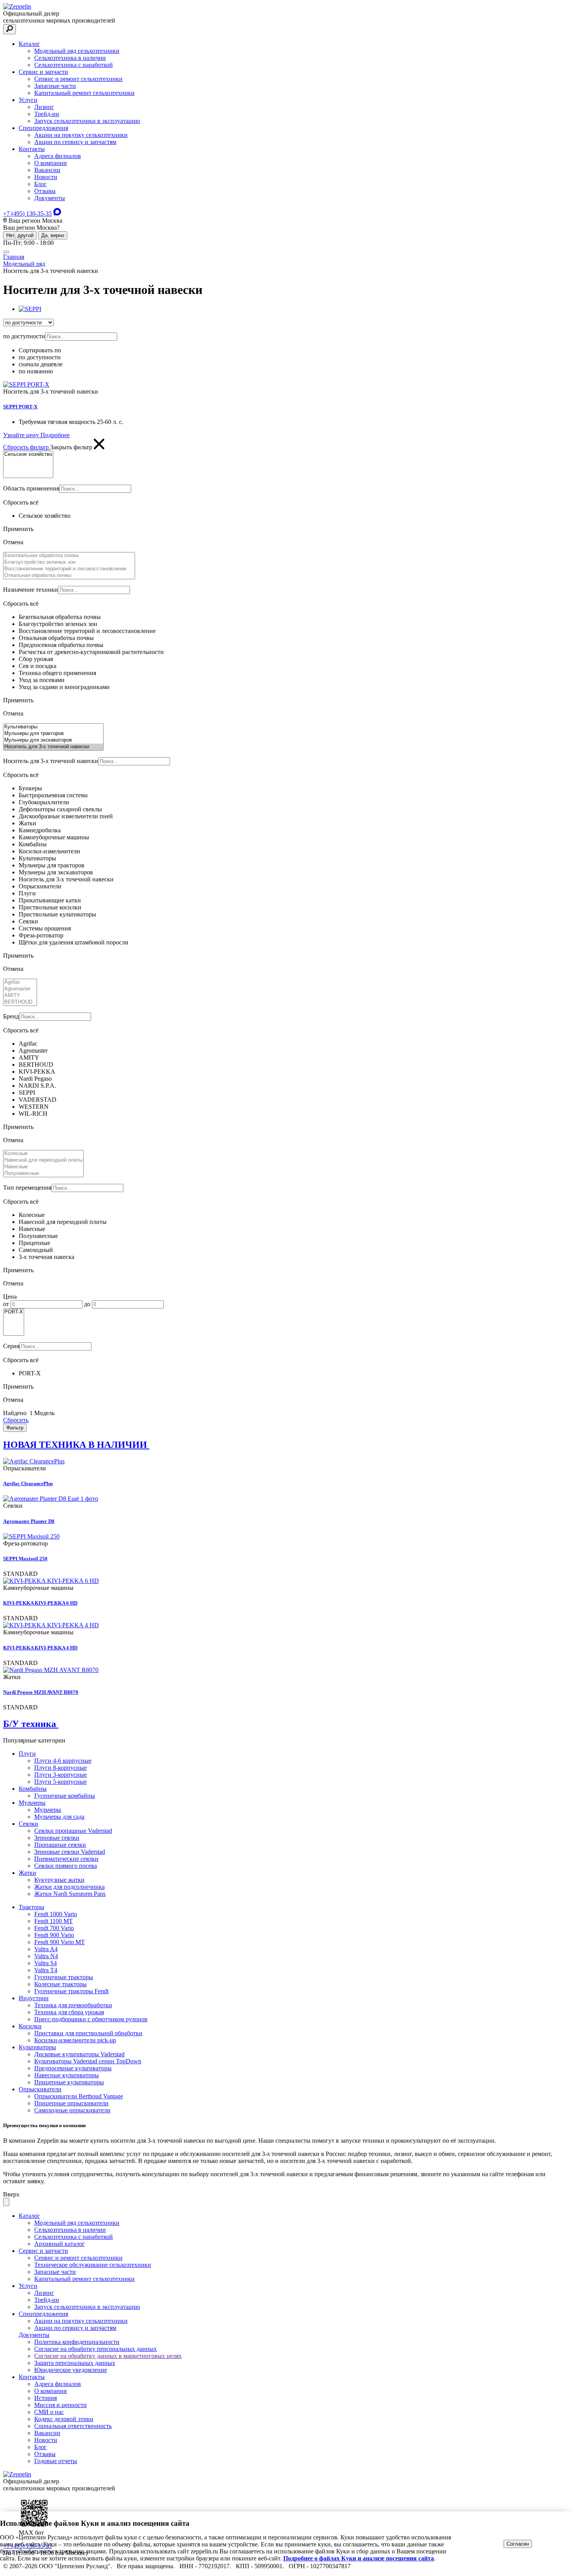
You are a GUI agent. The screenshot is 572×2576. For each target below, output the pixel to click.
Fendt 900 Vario (54, 1935)
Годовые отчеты (56, 2461)
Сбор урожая (36, 659)
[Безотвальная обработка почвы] (69, 556)
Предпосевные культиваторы (73, 2068)
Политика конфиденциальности (77, 2342)
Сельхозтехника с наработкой (74, 65)
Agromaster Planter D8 (29, 1521)
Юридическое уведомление (71, 2370)
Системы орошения (45, 928)
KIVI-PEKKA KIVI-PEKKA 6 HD (40, 1603)
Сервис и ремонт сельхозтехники (78, 79)
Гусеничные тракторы (64, 1977)
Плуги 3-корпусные (61, 1775)
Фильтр (15, 1428)
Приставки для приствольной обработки (88, 2033)
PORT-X (30, 1373)
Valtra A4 (46, 1949)
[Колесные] (43, 1154)
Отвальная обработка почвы (56, 638)
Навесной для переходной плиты (63, 1222)
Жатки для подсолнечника (69, 1887)
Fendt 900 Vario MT (60, 1942)
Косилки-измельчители (49, 851)
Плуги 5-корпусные (61, 1782)
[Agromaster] (20, 989)
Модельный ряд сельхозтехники (77, 51)
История (46, 2398)
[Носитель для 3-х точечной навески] (53, 747)
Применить (18, 529)
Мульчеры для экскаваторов (56, 872)
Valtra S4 (46, 1963)
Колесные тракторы (61, 1984)
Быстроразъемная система (53, 795)
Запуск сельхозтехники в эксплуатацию (87, 121)
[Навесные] (43, 1167)
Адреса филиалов (58, 156)
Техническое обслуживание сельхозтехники (93, 2265)
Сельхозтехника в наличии (70, 58)
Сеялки (28, 921)
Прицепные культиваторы (69, 2082)
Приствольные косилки (50, 907)
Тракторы (32, 1907)
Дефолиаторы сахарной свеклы (60, 809)
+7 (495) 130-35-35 (27, 214)
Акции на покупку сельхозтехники (81, 135)
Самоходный (36, 1250)
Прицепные (34, 1243)
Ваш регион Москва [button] (35, 221)
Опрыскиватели (40, 886)
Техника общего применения (57, 673)
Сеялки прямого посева (66, 1866)
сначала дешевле (41, 364)
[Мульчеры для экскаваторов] (53, 740)
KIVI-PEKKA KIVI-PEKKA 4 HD (40, 1648)
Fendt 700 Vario (54, 1928)
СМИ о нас (49, 2412)
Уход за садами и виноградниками (64, 687)
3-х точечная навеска (46, 1257)
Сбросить (16, 1420)
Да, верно (53, 235)
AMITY (29, 1058)
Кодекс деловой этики (64, 2419)
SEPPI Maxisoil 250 (25, 1559)
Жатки (27, 823)
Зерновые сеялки (57, 1838)
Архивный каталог (60, 2244)
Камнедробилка (40, 830)
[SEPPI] (30, 309)
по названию (36, 371)
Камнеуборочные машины (54, 837)
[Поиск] (10, 29)
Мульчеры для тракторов (52, 865)
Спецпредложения (43, 128)
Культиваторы (37, 858)
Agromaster (33, 1051)
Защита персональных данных (75, 2363)
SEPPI (27, 1093)
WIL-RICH (33, 1114)
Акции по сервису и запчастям (75, 142)
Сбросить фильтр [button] (27, 447)
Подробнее (55, 435)
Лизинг (44, 107)
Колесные (32, 1215)
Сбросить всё (21, 502)
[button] (286, 347)
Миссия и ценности (61, 2405)
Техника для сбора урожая (69, 2012)
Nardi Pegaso (35, 1079)
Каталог (29, 44)
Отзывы (45, 191)
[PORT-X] (14, 1312)
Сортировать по (40, 350)
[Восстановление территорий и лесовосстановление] (69, 569)
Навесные (32, 1229)
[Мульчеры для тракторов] (53, 734)
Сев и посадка (38, 666)
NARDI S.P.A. (37, 1086)
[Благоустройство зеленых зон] (69, 562)
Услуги (28, 100)
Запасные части (55, 86)
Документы (50, 198)
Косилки (30, 2026)
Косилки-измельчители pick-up (75, 2040)
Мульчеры (32, 1803)
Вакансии (47, 170)
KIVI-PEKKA (37, 1072)
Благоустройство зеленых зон (58, 624)
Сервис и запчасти (43, 72)
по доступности (40, 357)
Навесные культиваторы (67, 2075)
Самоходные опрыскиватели (72, 2110)
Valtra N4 (46, 1956)
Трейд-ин (47, 114)
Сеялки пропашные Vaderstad (73, 1831)
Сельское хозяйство (45, 516)
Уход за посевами (42, 680)
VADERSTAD (38, 1100)
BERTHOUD (36, 1065)
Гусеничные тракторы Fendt (71, 1991)
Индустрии (34, 1998)
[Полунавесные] (43, 1174)
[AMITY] (20, 996)
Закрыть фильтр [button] (72, 447)
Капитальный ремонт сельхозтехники (84, 93)
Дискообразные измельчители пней (66, 816)
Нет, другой (20, 235)
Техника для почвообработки (73, 2005)
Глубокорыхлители (44, 802)
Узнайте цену (22, 435)
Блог (40, 184)
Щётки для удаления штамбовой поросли (74, 942)
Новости (46, 177)
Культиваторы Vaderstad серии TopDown (88, 2061)
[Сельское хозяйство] (28, 455)
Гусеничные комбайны (65, 1796)
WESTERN (34, 1107)
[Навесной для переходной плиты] (43, 1160)
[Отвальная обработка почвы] (69, 576)
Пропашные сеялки (60, 1845)
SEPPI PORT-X (20, 407)
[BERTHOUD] (20, 1002)
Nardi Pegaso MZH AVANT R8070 (41, 1692)
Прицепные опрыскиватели (71, 2103)
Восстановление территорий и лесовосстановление (87, 631)
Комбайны (33, 844)
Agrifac (28, 1044)
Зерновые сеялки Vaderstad (70, 1852)
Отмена (13, 542)
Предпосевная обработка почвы (61, 645)
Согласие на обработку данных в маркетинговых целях (108, 2356)
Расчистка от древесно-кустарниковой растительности (91, 652)
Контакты (32, 149)
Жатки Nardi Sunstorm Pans (70, 1894)
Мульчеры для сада (59, 1817)
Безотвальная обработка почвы (60, 617)
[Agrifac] (20, 982)
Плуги (27, 893)
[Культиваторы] (53, 727)
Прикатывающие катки (50, 900)
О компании (51, 163)
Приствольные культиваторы (57, 914)
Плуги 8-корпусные (61, 1768)
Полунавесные (38, 1236)
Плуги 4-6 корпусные (63, 1761)
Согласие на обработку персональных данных (96, 2349)
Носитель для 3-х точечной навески (66, 879)
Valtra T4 (46, 1970)
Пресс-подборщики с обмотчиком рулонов (91, 2019)
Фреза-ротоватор (41, 935)
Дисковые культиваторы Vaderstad (79, 2054)
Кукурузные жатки (59, 1880)
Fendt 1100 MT (54, 1921)
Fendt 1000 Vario (56, 1914)
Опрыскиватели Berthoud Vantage (79, 2096)
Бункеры (30, 788)
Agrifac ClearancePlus (28, 1483)
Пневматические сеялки (66, 1859)
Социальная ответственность (73, 2426)
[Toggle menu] (6, 252)
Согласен (518, 2544)
